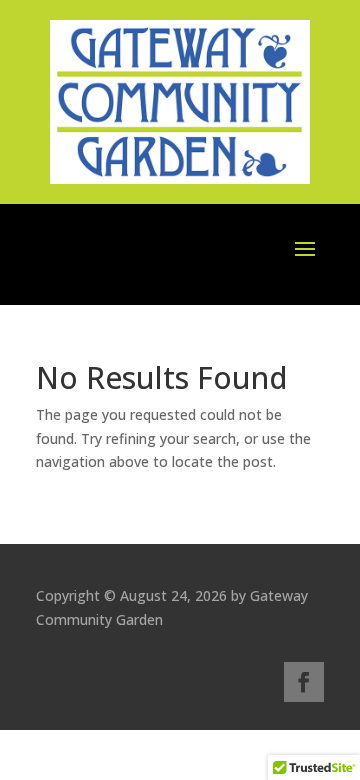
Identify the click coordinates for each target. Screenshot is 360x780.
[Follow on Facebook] (304, 682)
